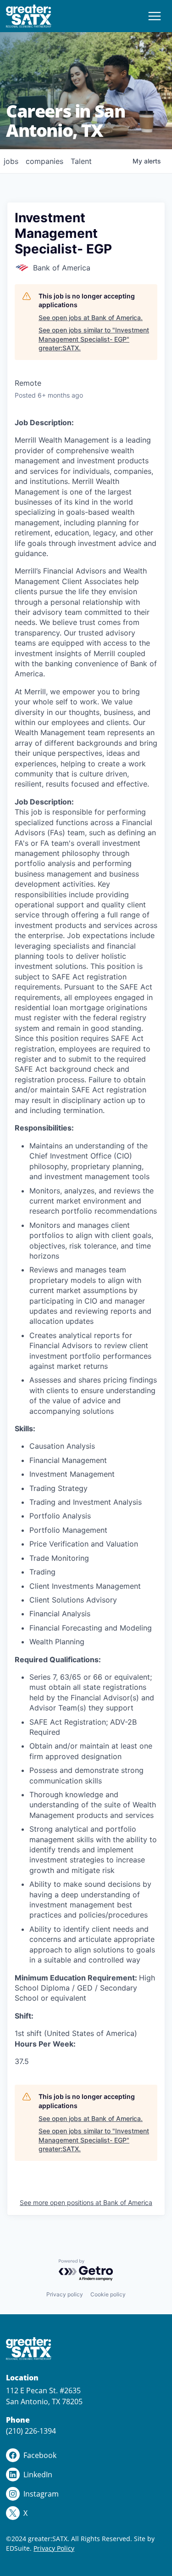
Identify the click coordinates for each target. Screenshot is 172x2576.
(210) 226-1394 (31, 2431)
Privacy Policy (54, 2548)
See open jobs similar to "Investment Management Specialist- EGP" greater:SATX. (94, 339)
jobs (11, 161)
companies (44, 161)
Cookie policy (108, 2294)
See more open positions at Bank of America (86, 2202)
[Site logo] (29, 16)
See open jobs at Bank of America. (91, 318)
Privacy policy (65, 2294)
